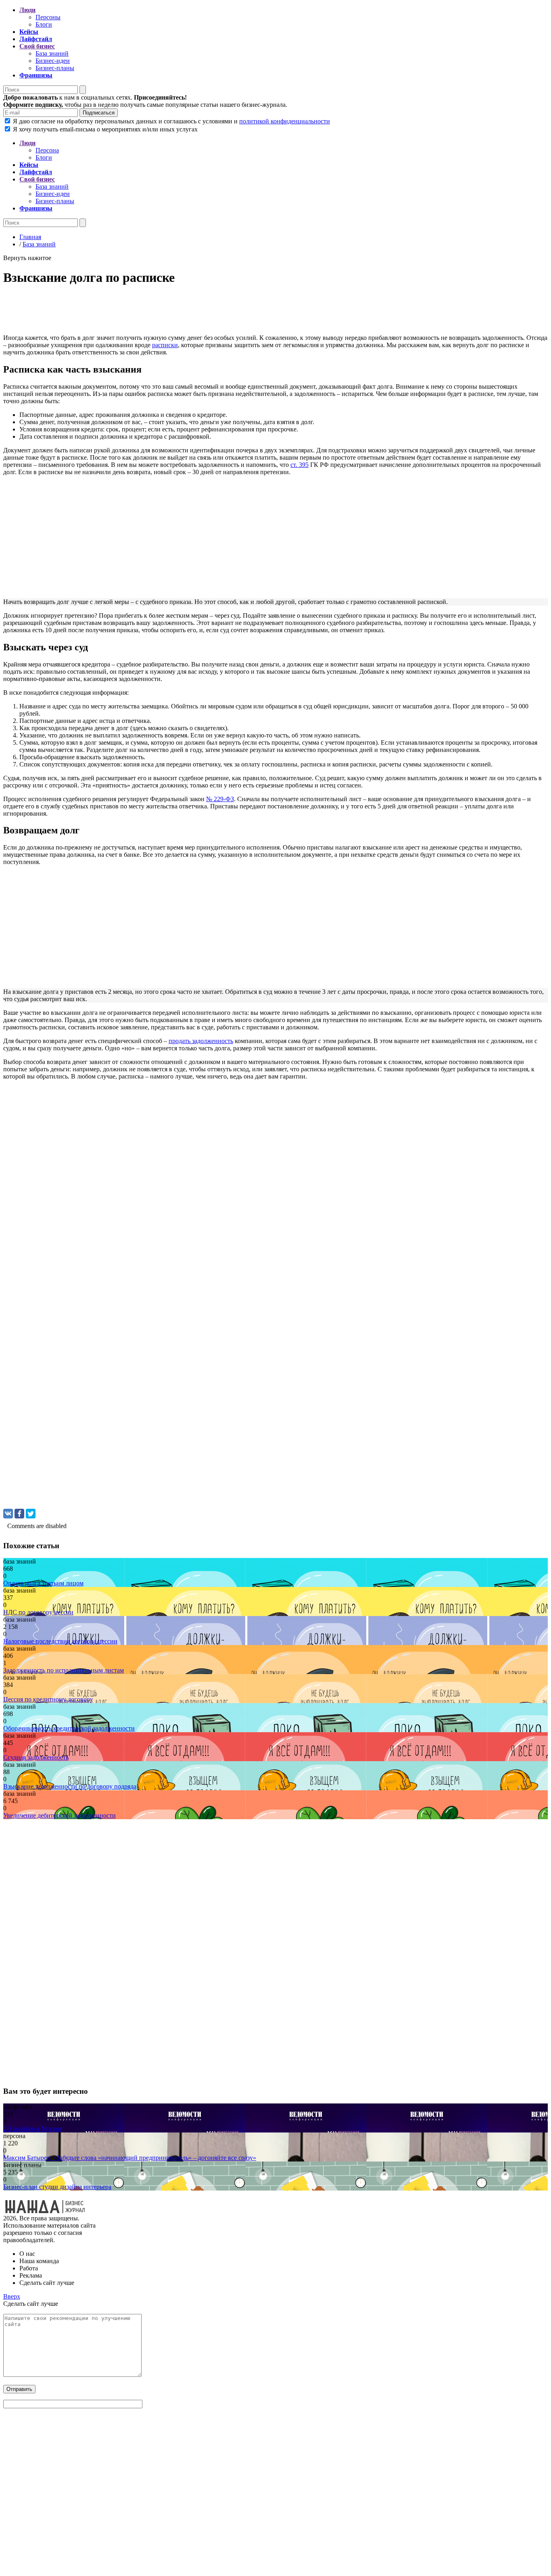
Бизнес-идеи (53, 61)
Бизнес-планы (55, 68)
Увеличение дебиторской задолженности (59, 1815)
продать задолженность (201, 1041)
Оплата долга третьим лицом (43, 1583)
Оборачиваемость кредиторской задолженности (69, 1728)
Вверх (12, 2296)
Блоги (44, 24)
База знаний (52, 53)
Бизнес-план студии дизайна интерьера (57, 2187)
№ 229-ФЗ (220, 799)
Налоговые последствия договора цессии (60, 1641)
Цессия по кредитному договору (48, 1699)
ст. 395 (300, 465)
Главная (30, 237)
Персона (47, 150)
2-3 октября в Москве (33, 2129)
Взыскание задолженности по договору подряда (70, 1786)
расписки (165, 345)
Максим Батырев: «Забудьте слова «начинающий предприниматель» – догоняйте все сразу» (130, 2158)
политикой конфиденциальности (285, 121)
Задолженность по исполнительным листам (64, 1670)
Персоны (48, 17)
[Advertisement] (245, 312)
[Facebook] (19, 1514)
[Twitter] (31, 1514)
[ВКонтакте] (8, 1514)
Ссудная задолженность (36, 1757)
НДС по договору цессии (38, 1612)
